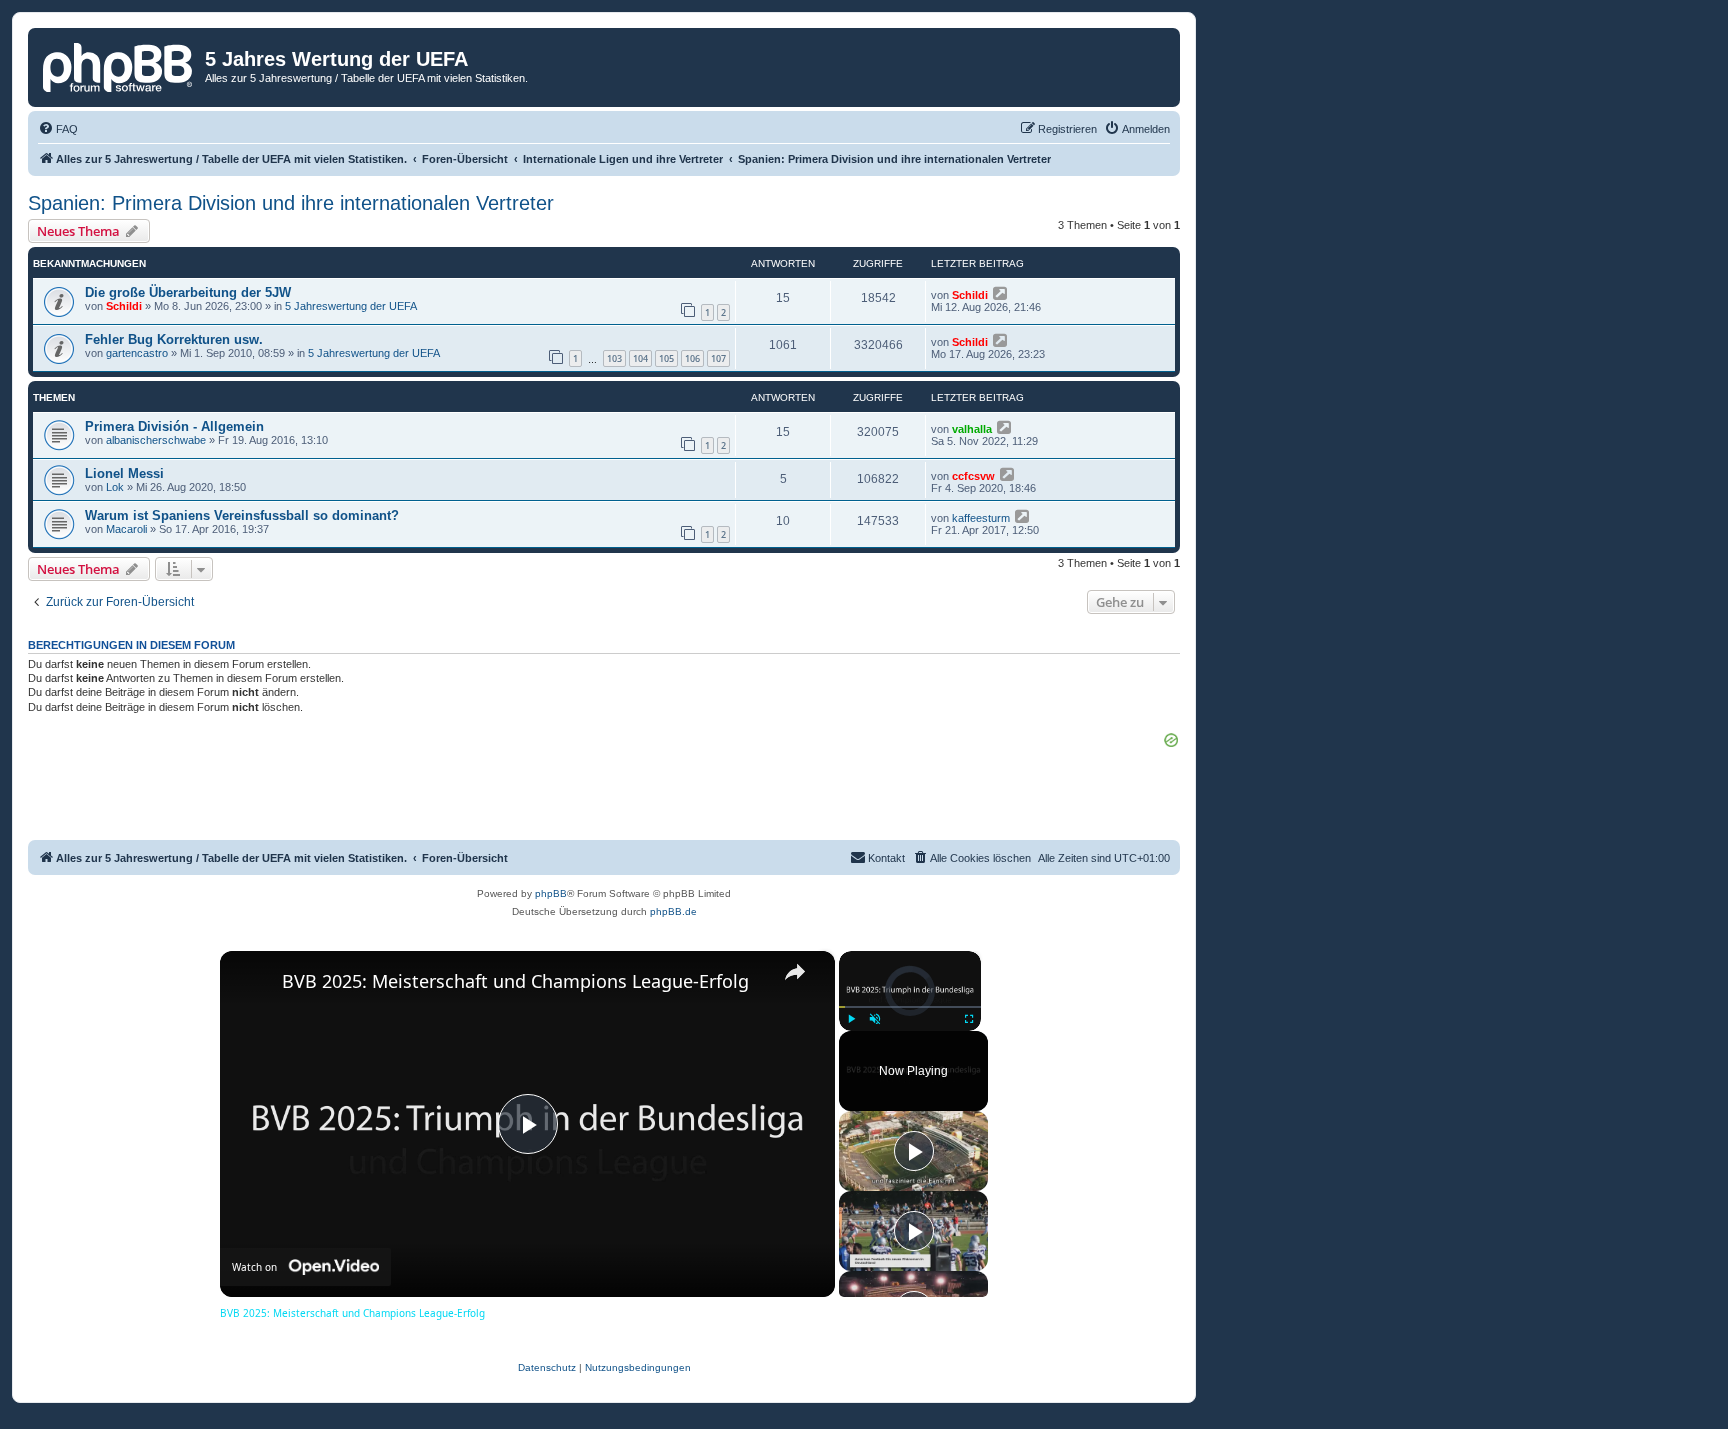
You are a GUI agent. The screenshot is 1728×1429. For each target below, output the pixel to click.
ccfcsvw (973, 476)
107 (718, 358)
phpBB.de (673, 911)
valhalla (972, 429)
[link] (252, 983)
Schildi (124, 306)
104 (640, 358)
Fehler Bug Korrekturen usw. (174, 339)
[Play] (851, 1019)
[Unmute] (875, 1019)
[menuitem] (58, 129)
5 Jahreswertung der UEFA (351, 306)
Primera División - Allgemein (174, 426)
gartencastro (137, 353)
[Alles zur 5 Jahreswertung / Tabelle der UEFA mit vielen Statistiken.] (119, 65)
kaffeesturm (981, 518)
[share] (795, 972)
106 (692, 358)
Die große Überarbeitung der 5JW (188, 292)
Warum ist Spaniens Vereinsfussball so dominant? (242, 515)
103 (614, 358)
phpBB (551, 893)
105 (666, 358)
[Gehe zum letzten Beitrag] (1001, 293)
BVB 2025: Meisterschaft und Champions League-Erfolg (515, 981)
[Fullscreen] (969, 1019)
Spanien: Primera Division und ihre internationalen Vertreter (291, 203)
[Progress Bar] (910, 1007)
